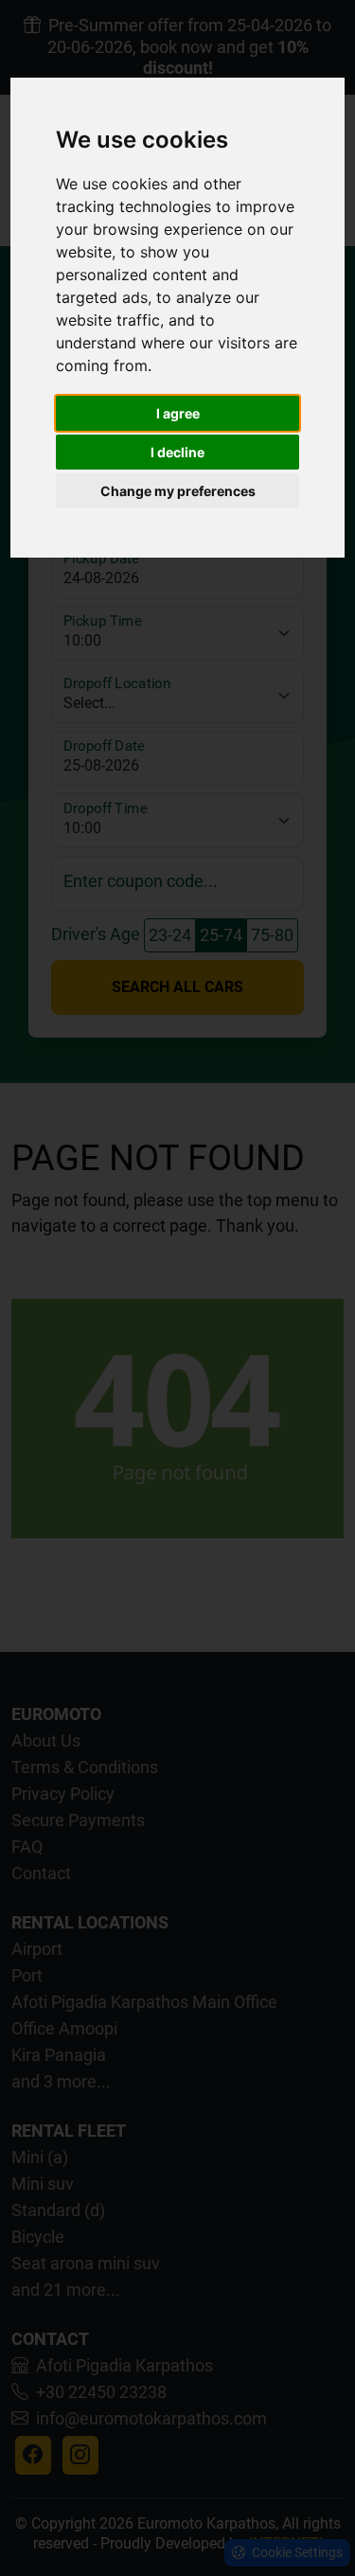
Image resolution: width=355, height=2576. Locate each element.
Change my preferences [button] (178, 491)
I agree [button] (178, 413)
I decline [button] (177, 452)
